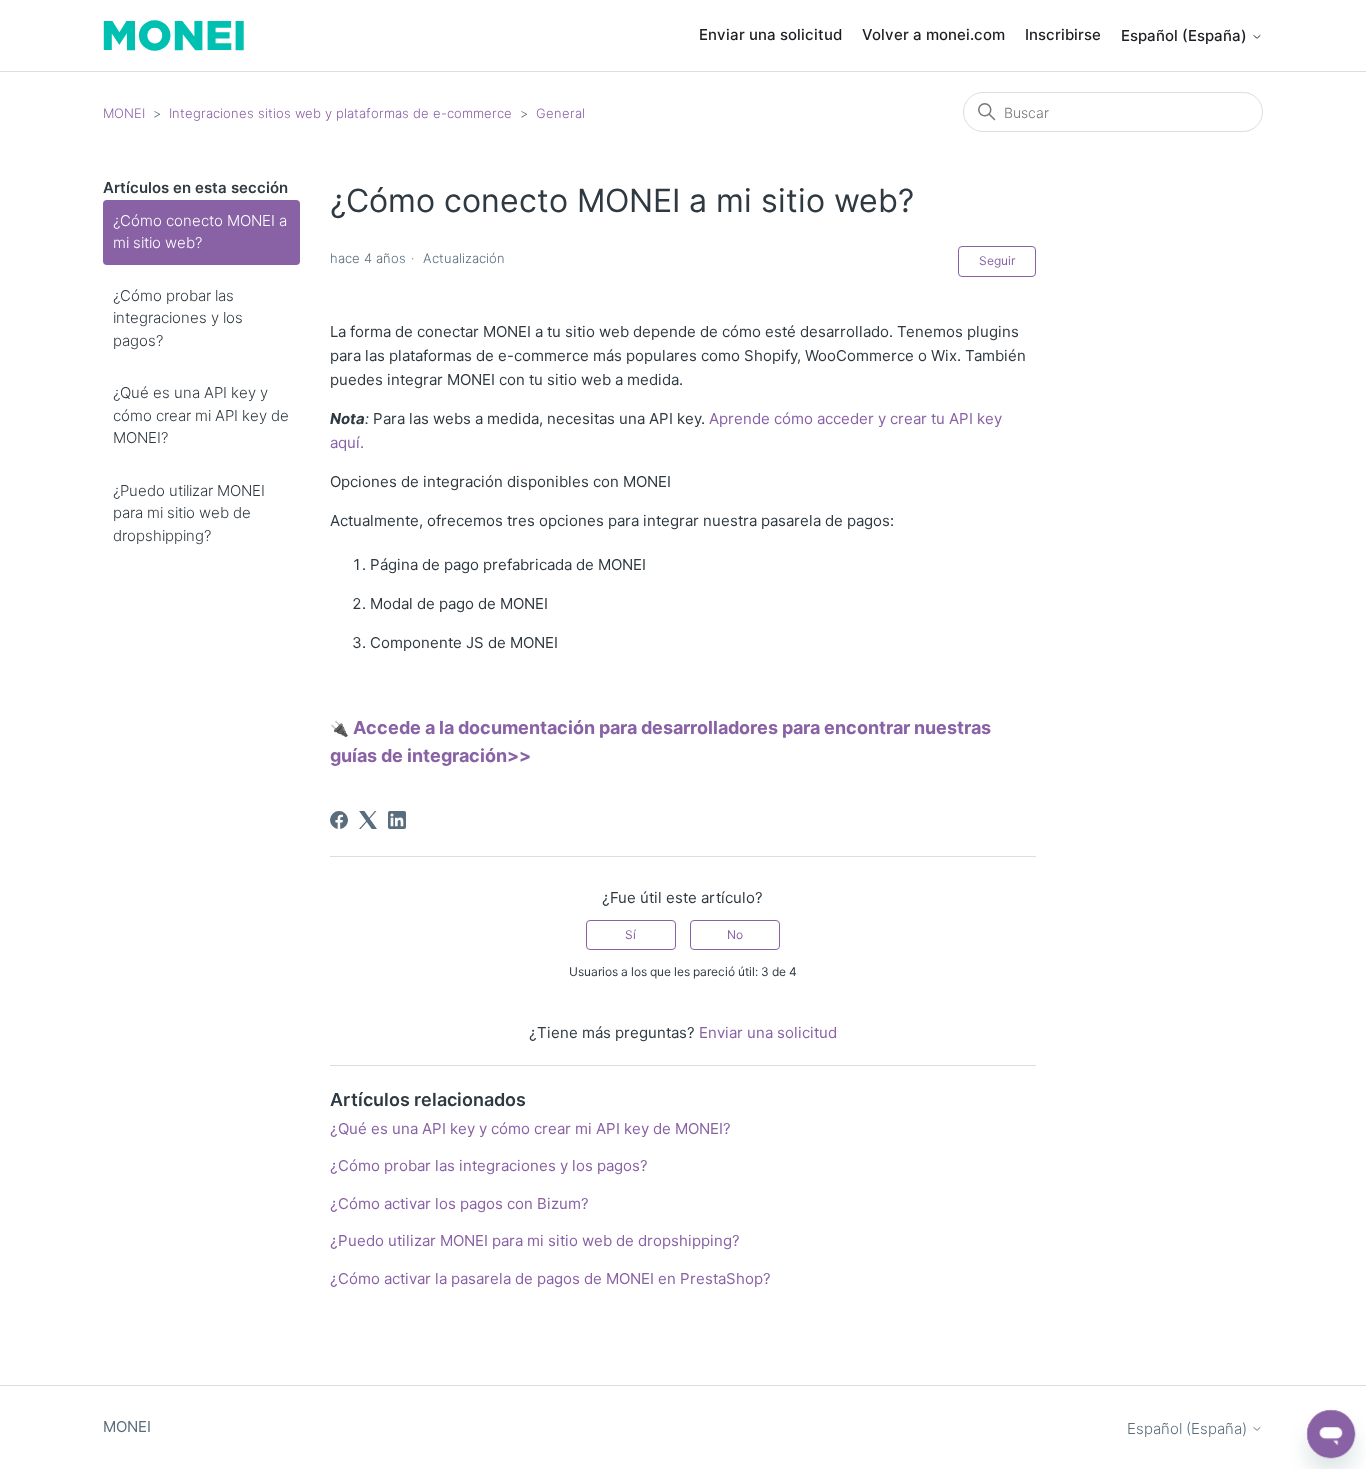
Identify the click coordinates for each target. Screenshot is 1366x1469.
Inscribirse (1063, 34)
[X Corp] (368, 820)
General (560, 113)
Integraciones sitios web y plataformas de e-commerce (340, 113)
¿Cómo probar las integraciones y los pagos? (178, 318)
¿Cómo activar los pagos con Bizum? (459, 1203)
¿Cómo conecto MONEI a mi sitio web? (200, 232)
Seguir (997, 260)
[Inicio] (173, 35)
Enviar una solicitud (770, 34)
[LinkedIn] (397, 820)
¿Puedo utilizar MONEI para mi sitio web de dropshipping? (189, 513)
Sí (630, 934)
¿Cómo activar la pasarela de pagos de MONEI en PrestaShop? (550, 1278)
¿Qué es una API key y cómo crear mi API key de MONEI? (201, 415)
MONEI (124, 113)
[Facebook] (339, 820)
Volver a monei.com (933, 34)
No (735, 934)
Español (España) (1186, 35)
